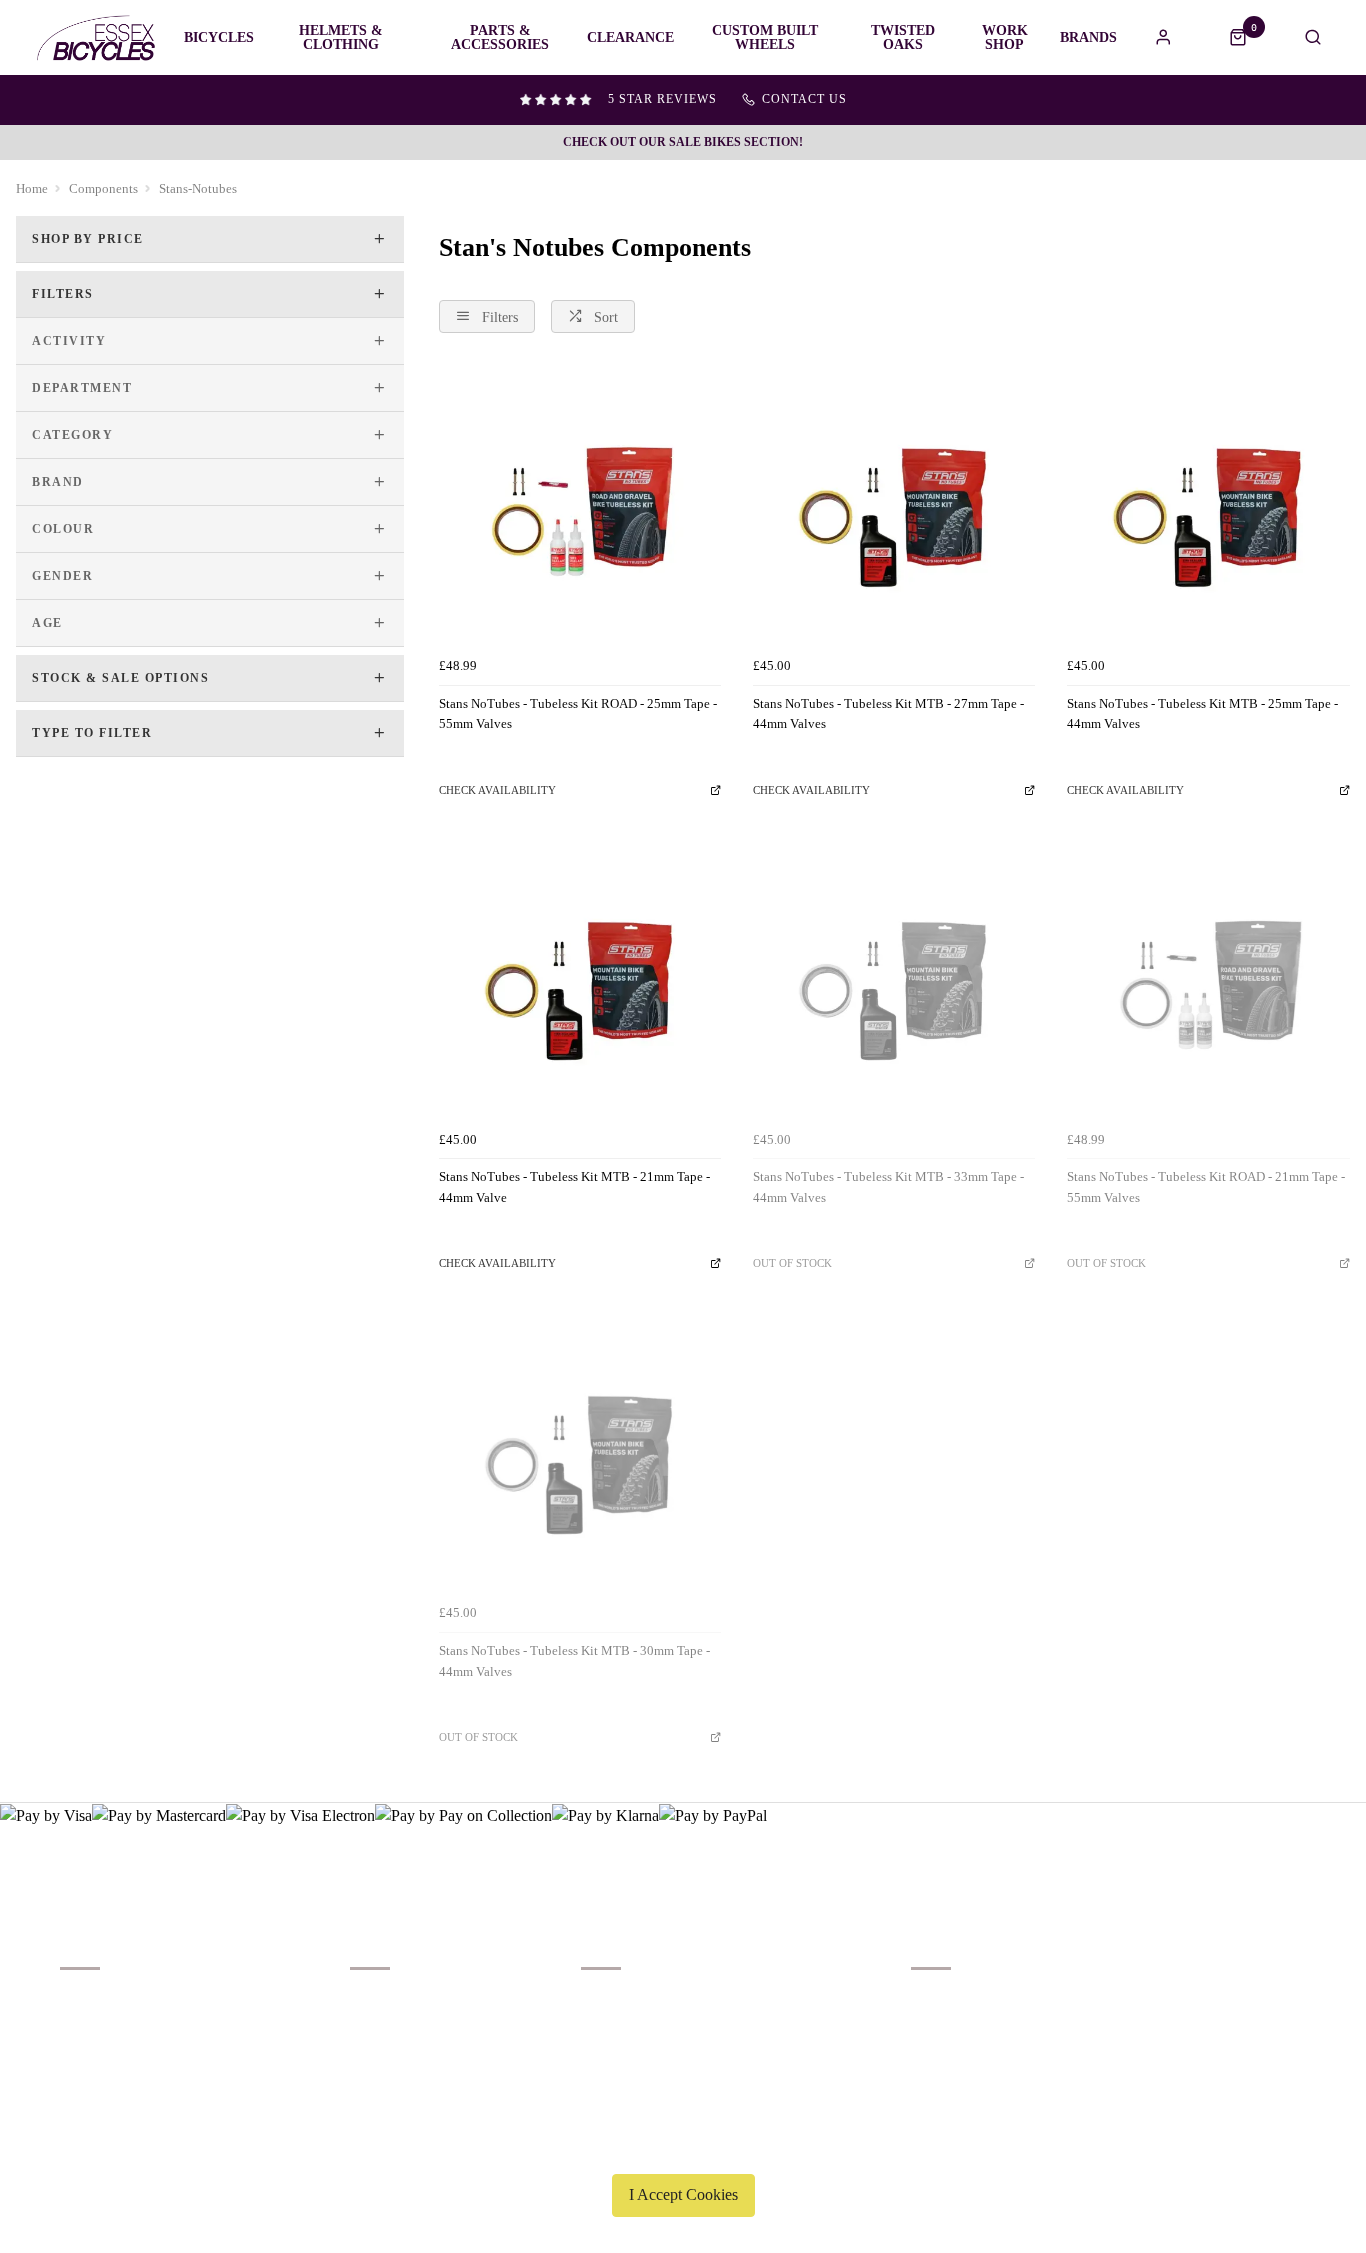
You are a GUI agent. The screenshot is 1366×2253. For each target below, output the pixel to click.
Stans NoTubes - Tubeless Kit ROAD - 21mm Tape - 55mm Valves (1206, 1187)
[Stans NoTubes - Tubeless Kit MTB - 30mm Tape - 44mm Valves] (580, 1454)
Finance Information (115, 2050)
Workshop (377, 2050)
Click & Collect (103, 2024)
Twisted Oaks (903, 38)
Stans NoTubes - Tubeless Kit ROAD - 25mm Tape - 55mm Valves (578, 714)
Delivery (83, 1998)
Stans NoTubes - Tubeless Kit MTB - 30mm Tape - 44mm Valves (574, 1661)
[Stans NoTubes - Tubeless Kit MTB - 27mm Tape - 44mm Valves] (894, 506)
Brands (1088, 38)
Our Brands (380, 2024)
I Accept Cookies (683, 2194)
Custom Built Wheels (765, 38)
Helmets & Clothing (341, 38)
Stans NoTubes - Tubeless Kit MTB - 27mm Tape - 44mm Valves (888, 714)
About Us (375, 1998)
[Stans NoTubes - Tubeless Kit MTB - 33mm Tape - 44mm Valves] (894, 980)
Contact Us (941, 2024)
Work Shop (1005, 38)
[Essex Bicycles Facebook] (1172, 1967)
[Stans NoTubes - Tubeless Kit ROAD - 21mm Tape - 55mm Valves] (1208, 980)
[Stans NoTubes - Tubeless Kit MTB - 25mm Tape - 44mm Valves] (1208, 506)
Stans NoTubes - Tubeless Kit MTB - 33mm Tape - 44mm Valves (888, 1187)
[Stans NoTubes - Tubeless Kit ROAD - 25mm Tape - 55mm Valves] (580, 506)
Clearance (630, 38)
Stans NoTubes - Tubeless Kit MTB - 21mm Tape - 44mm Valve (574, 1187)
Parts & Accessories (500, 38)
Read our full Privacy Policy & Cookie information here (683, 2148)
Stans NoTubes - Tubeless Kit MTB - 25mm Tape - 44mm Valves (1202, 714)
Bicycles (219, 38)
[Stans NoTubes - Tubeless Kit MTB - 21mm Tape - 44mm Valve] (580, 980)
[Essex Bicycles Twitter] (1232, 1967)
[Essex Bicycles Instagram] (1292, 1967)
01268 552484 (957, 1998)
